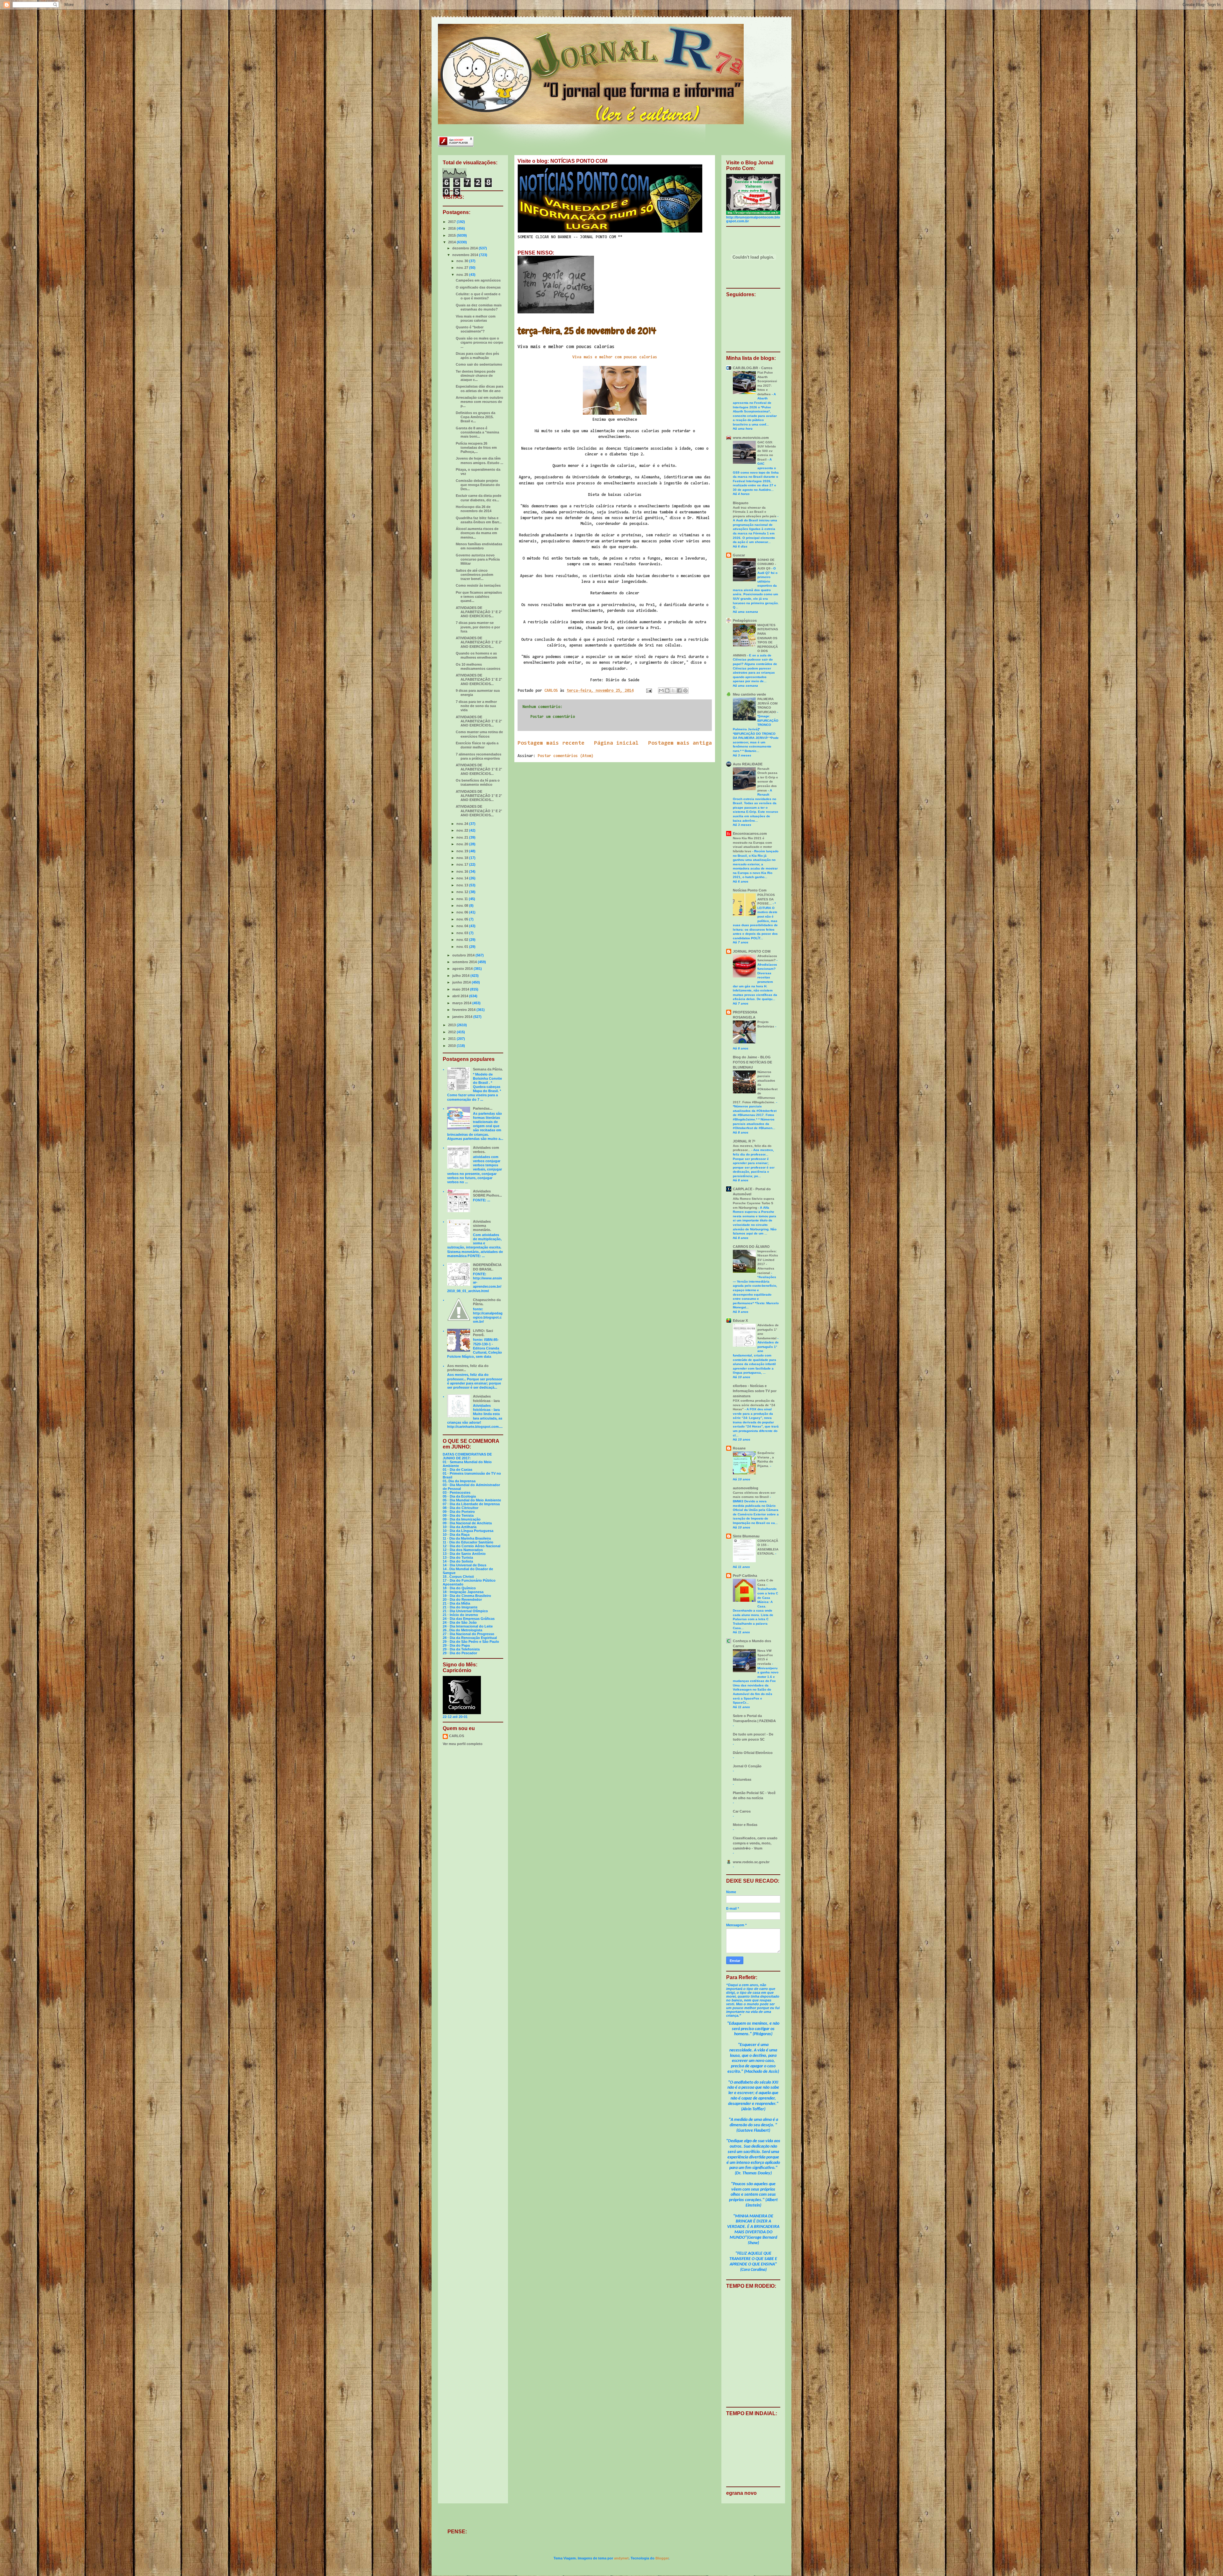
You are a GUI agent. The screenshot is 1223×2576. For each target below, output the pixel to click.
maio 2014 (461, 989)
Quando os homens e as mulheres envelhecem (476, 655)
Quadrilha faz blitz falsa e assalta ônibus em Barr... (479, 520)
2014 (452, 242)
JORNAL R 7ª (744, 1141)
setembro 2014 (465, 962)
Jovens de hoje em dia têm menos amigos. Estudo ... (479, 460)
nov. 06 (463, 912)
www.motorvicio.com (751, 438)
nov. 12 (463, 892)
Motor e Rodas (745, 1825)
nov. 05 (463, 919)
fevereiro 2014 (464, 1010)
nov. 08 (463, 905)
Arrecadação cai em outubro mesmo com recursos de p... (479, 402)
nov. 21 (463, 837)
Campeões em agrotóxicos (478, 280)
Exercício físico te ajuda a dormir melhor (477, 745)
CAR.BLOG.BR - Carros (753, 368)
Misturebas (742, 1779)
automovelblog (746, 1488)
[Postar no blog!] (667, 691)
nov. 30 (463, 261)
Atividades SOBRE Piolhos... (487, 1193)
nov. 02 (463, 940)
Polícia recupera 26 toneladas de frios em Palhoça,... (476, 447)
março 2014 (462, 1003)
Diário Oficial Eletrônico (753, 1753)
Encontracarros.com (750, 834)
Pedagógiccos (745, 620)
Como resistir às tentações (478, 585)
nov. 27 (463, 268)
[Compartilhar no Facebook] (679, 691)
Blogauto (741, 503)
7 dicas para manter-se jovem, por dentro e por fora (478, 627)
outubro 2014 (464, 955)
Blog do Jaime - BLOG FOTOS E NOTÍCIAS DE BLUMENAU (752, 1062)
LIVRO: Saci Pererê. (483, 1333)
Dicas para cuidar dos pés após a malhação (477, 356)
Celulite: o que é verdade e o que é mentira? (478, 296)
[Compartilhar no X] (673, 691)
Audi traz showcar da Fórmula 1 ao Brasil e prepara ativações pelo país (755, 512)
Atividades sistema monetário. (482, 1226)
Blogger (662, 2558)
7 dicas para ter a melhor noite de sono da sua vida (476, 706)
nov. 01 (463, 947)
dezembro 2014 (465, 248)
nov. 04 (463, 926)
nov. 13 (463, 885)
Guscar (739, 555)
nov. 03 (463, 933)
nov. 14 (463, 878)
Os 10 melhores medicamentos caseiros (478, 666)
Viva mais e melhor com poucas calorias (615, 357)
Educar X (740, 1320)
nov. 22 (463, 830)
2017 (452, 222)
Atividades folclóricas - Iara (486, 1398)
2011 (452, 1039)
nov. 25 (463, 275)
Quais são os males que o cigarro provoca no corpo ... (479, 342)
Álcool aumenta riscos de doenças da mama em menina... (477, 533)
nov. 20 (463, 844)
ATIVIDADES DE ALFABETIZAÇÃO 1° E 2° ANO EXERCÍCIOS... (479, 612)
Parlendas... (483, 1108)
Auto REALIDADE (748, 764)
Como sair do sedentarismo (479, 364)
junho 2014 (462, 982)
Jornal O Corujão (747, 1766)
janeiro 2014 (463, 1017)
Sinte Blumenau (746, 1536)
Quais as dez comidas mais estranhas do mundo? (479, 307)
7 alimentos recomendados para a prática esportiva (479, 756)
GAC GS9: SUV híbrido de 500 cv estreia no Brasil (767, 451)
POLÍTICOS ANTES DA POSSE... (766, 899)
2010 (452, 1046)
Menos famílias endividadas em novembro (479, 546)
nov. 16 (463, 871)
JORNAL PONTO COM (752, 951)
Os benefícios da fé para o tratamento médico (478, 782)
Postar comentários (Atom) (565, 756)
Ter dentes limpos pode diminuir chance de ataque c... (476, 376)
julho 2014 (461, 976)
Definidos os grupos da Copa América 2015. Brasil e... (476, 417)
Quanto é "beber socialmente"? (470, 329)
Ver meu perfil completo (463, 1744)
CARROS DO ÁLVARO (751, 1247)
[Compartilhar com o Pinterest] (685, 691)
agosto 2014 (463, 969)
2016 (452, 228)
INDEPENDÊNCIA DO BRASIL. (487, 1267)
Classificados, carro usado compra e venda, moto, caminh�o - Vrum (755, 1843)
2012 (452, 1032)
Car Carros (742, 1811)
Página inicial (616, 743)
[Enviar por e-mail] (661, 691)
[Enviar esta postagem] (649, 691)
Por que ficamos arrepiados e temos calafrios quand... (479, 597)
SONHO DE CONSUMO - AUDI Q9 (767, 564)
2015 (452, 235)
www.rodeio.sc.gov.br (751, 1862)
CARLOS (457, 1736)
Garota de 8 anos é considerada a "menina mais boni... (477, 432)
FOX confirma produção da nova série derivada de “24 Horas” (754, 1405)
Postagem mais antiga (680, 743)
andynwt (621, 2558)
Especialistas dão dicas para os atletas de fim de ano (479, 388)
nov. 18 (463, 858)
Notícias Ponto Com (750, 890)
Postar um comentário (553, 717)
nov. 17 (463, 864)
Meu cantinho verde (749, 694)
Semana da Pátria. (488, 1069)
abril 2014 (461, 996)
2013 (452, 1025)
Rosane (739, 1448)
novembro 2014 (466, 255)
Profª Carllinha (745, 1576)
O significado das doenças (478, 287)
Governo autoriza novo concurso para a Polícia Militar (478, 559)
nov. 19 (463, 851)
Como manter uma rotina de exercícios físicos (479, 734)
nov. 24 (463, 824)
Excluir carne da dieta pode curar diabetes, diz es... (479, 498)
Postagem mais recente (551, 743)
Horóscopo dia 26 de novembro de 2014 (474, 509)
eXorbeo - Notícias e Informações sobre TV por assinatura (755, 1391)
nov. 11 (463, 899)
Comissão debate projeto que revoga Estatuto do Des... (478, 485)
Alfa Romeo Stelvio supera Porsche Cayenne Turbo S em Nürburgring (754, 1203)
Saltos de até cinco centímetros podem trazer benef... (475, 575)
